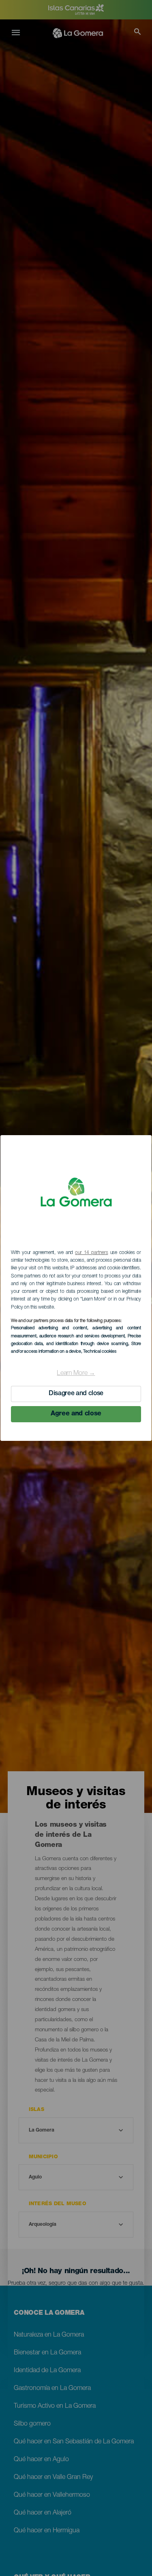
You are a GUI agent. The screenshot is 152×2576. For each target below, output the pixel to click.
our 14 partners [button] (91, 1253)
